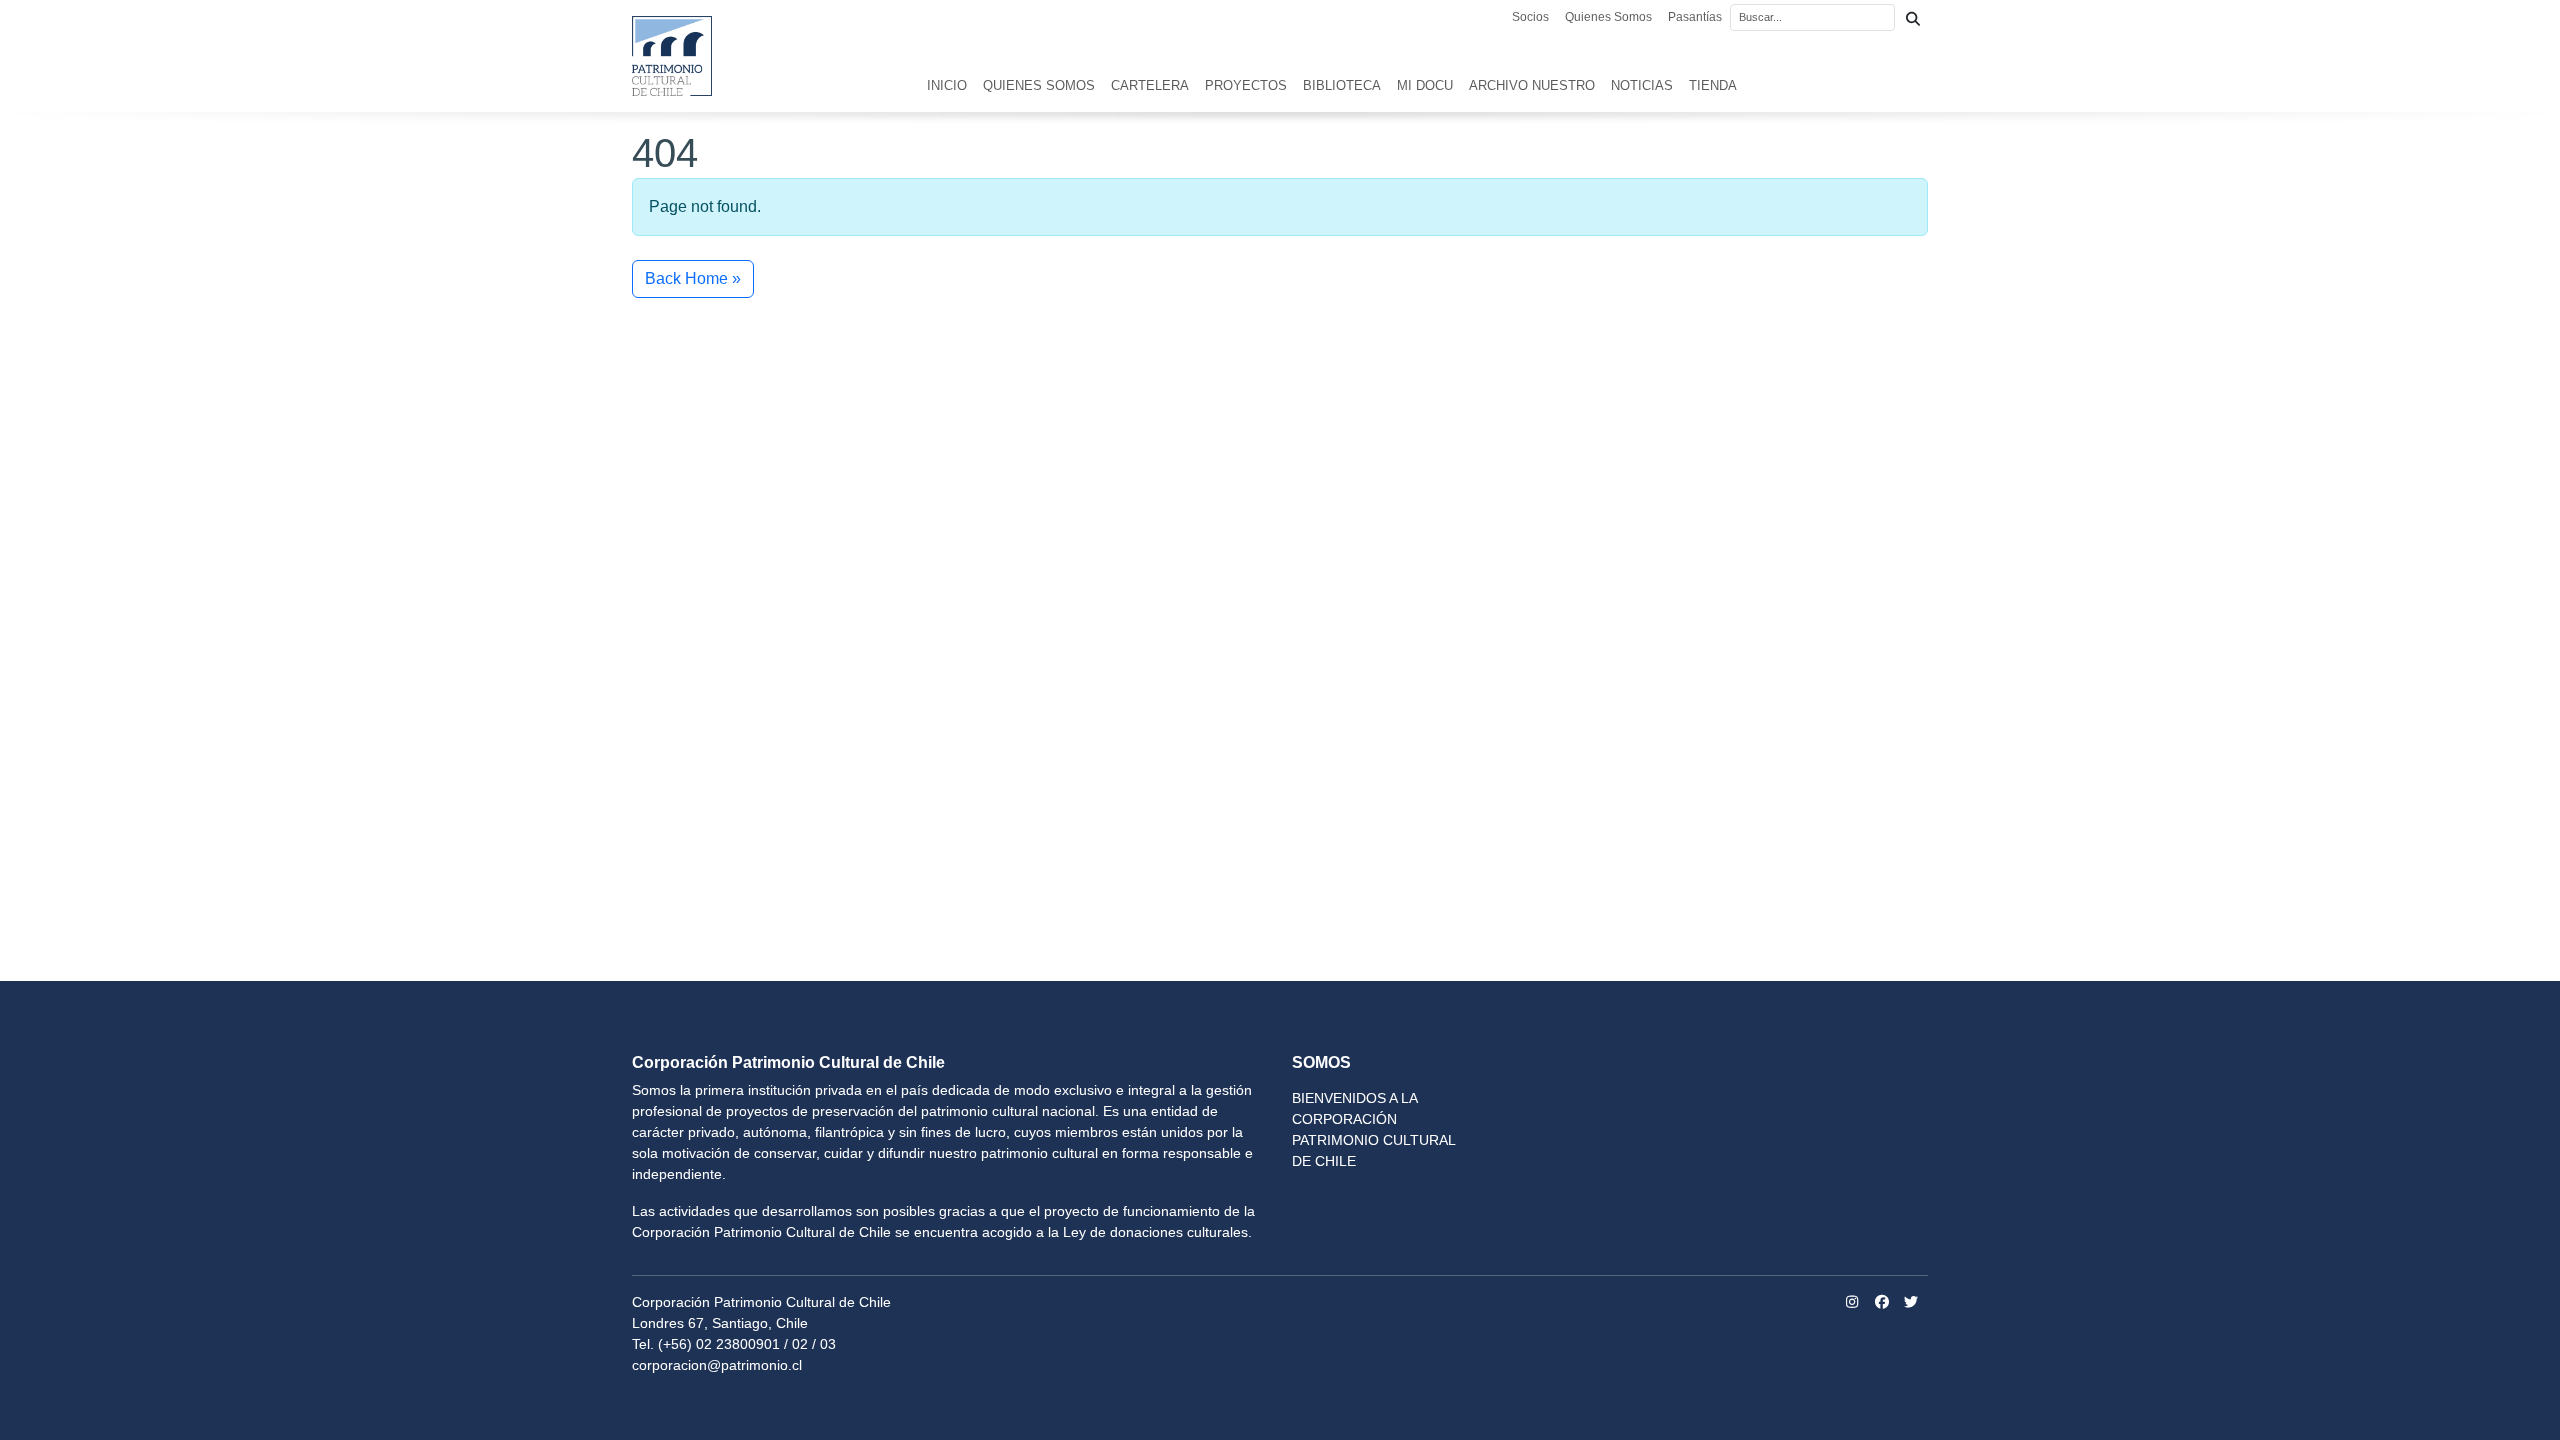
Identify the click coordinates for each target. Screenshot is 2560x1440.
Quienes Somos (1608, 17)
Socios (1530, 17)
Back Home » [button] (693, 278)
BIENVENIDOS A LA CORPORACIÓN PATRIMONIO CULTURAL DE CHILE (1373, 1129)
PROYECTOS (1246, 85)
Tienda (1713, 85)
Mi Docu (1425, 85)
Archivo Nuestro (1532, 85)
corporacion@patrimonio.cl (717, 1365)
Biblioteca (1342, 85)
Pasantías (1695, 17)
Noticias (1642, 85)
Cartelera (1150, 85)
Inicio (947, 85)
